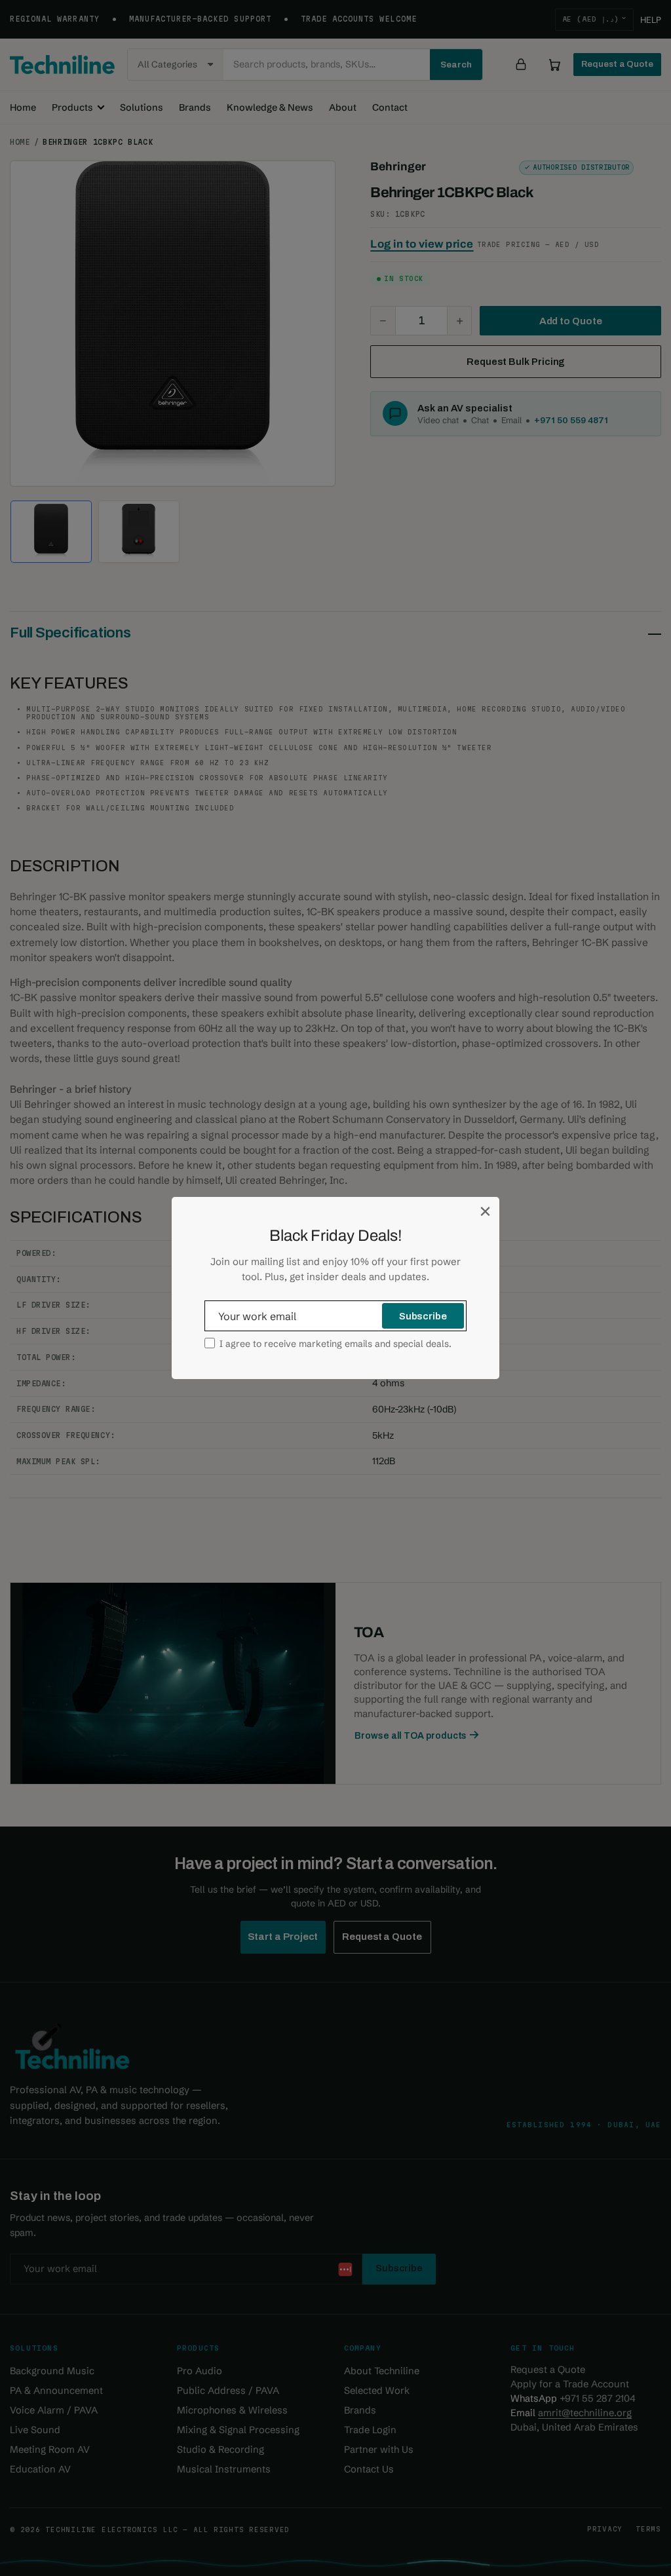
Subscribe (423, 1316)
